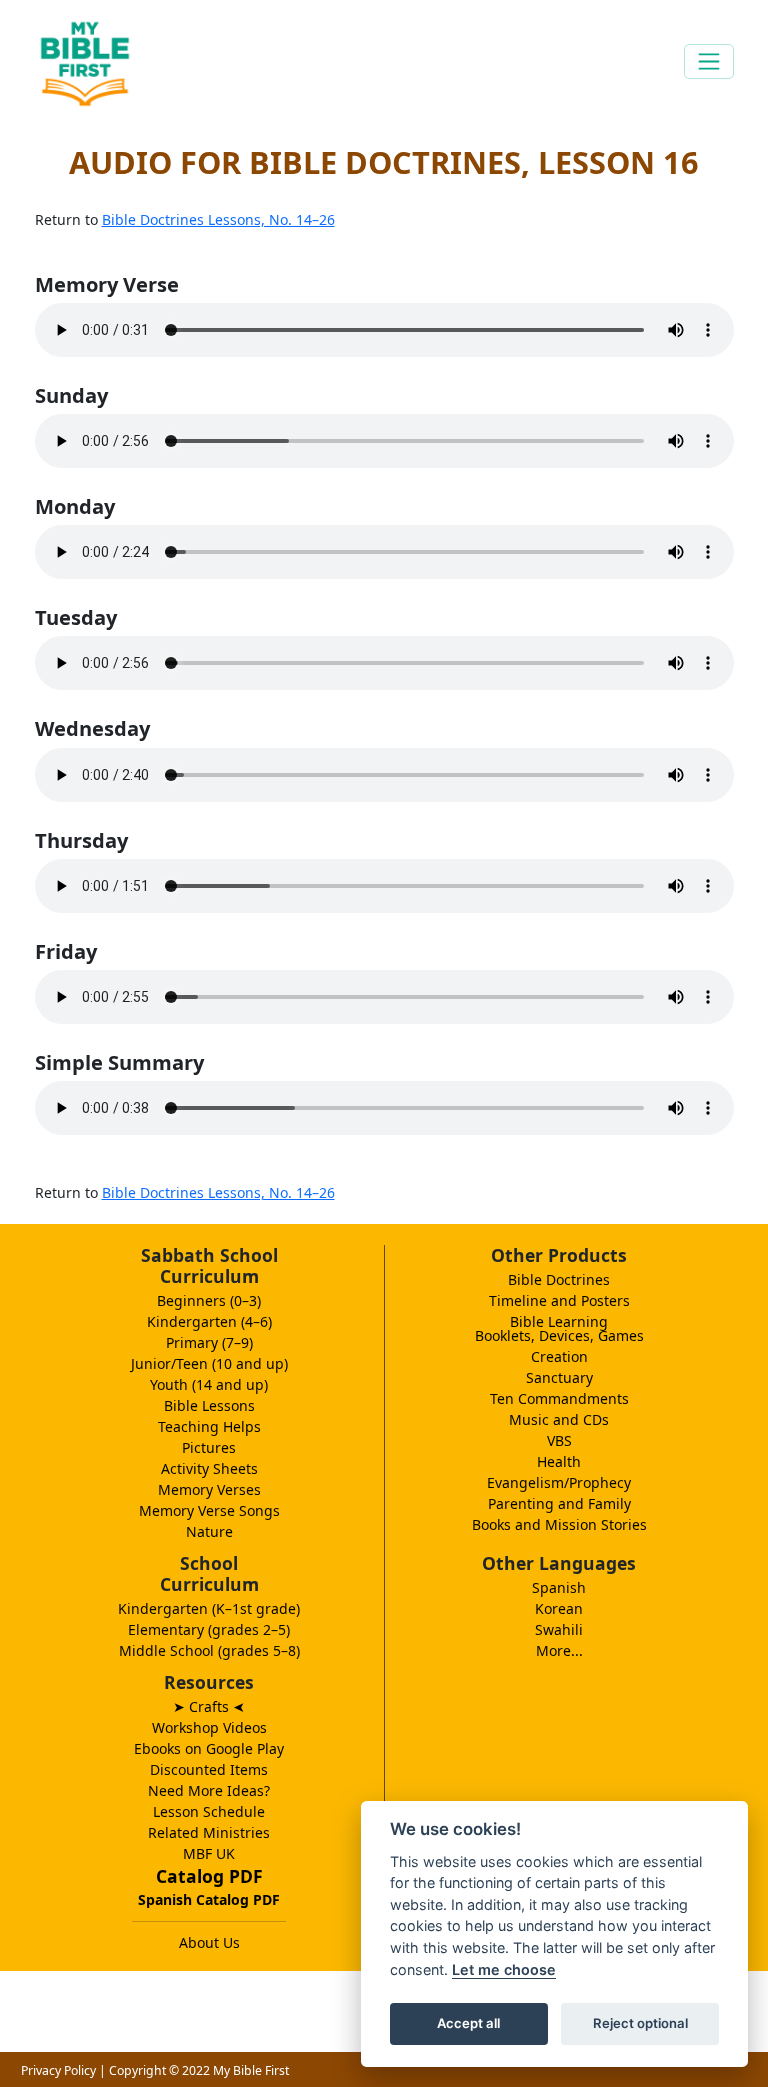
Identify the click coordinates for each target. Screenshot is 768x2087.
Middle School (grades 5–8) (209, 1650)
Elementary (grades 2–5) (209, 1629)
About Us (209, 1942)
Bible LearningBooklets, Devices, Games (559, 1328)
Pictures (209, 1447)
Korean (559, 1608)
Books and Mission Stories (559, 1524)
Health (559, 1461)
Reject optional (640, 2023)
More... (559, 1650)
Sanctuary (559, 1377)
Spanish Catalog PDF (209, 1899)
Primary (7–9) (209, 1342)
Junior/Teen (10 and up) (209, 1363)
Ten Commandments (559, 1398)
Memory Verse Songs (209, 1510)
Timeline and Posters (559, 1300)
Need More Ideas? (209, 1790)
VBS (559, 1440)
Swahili (559, 1629)
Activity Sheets (209, 1468)
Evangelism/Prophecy (559, 1482)
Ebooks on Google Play (209, 1748)
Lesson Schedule (209, 1811)
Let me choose (504, 1969)
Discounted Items (209, 1769)
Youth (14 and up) (209, 1384)
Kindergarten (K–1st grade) (209, 1608)
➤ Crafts (209, 1706)
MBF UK (209, 1853)
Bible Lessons (209, 1405)
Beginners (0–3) (209, 1300)
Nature (209, 1531)
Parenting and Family (559, 1503)
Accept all (468, 2023)
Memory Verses (209, 1489)
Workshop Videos (209, 1727)
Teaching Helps (209, 1426)
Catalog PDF (209, 1876)
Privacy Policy (58, 2070)
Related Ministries (209, 1832)
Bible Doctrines (559, 1279)
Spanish (559, 1587)
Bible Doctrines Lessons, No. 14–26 (218, 219)
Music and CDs (559, 1419)
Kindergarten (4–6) (209, 1321)
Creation (559, 1356)
